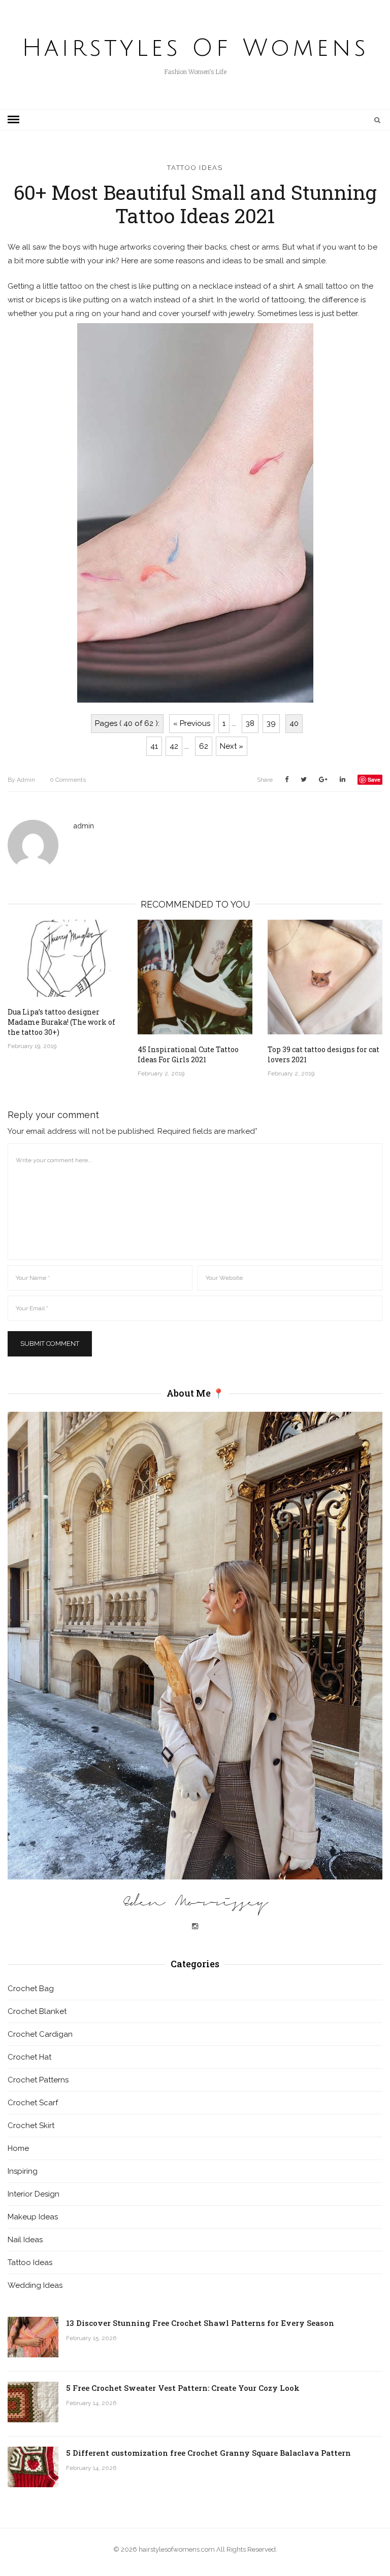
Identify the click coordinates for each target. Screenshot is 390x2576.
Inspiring (23, 2171)
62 (204, 746)
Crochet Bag (31, 1989)
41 (154, 746)
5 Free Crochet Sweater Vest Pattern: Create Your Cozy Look (183, 2388)
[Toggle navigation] (13, 120)
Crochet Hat (29, 2057)
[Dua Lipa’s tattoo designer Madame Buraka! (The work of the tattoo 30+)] (65, 958)
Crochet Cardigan (40, 2034)
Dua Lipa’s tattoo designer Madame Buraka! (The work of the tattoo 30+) (61, 1022)
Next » (232, 746)
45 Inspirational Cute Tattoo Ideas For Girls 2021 (188, 1054)
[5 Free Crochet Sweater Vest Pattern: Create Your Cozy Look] (33, 2402)
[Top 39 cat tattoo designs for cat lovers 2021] (325, 977)
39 (271, 723)
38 (250, 723)
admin (21, 780)
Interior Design (34, 2194)
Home (18, 2148)
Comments (68, 780)
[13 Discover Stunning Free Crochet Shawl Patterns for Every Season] (33, 2337)
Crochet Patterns (38, 2080)
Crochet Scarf (33, 2103)
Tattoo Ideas (195, 168)
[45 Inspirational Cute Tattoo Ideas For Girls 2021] (195, 977)
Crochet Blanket (37, 2011)
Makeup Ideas (33, 2217)
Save (374, 779)
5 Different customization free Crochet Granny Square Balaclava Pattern (208, 2453)
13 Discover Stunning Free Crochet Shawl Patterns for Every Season (200, 2323)
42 (174, 746)
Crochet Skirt (31, 2126)
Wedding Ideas (35, 2285)
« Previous (192, 723)
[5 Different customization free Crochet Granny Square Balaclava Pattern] (33, 2467)
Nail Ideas (25, 2240)
